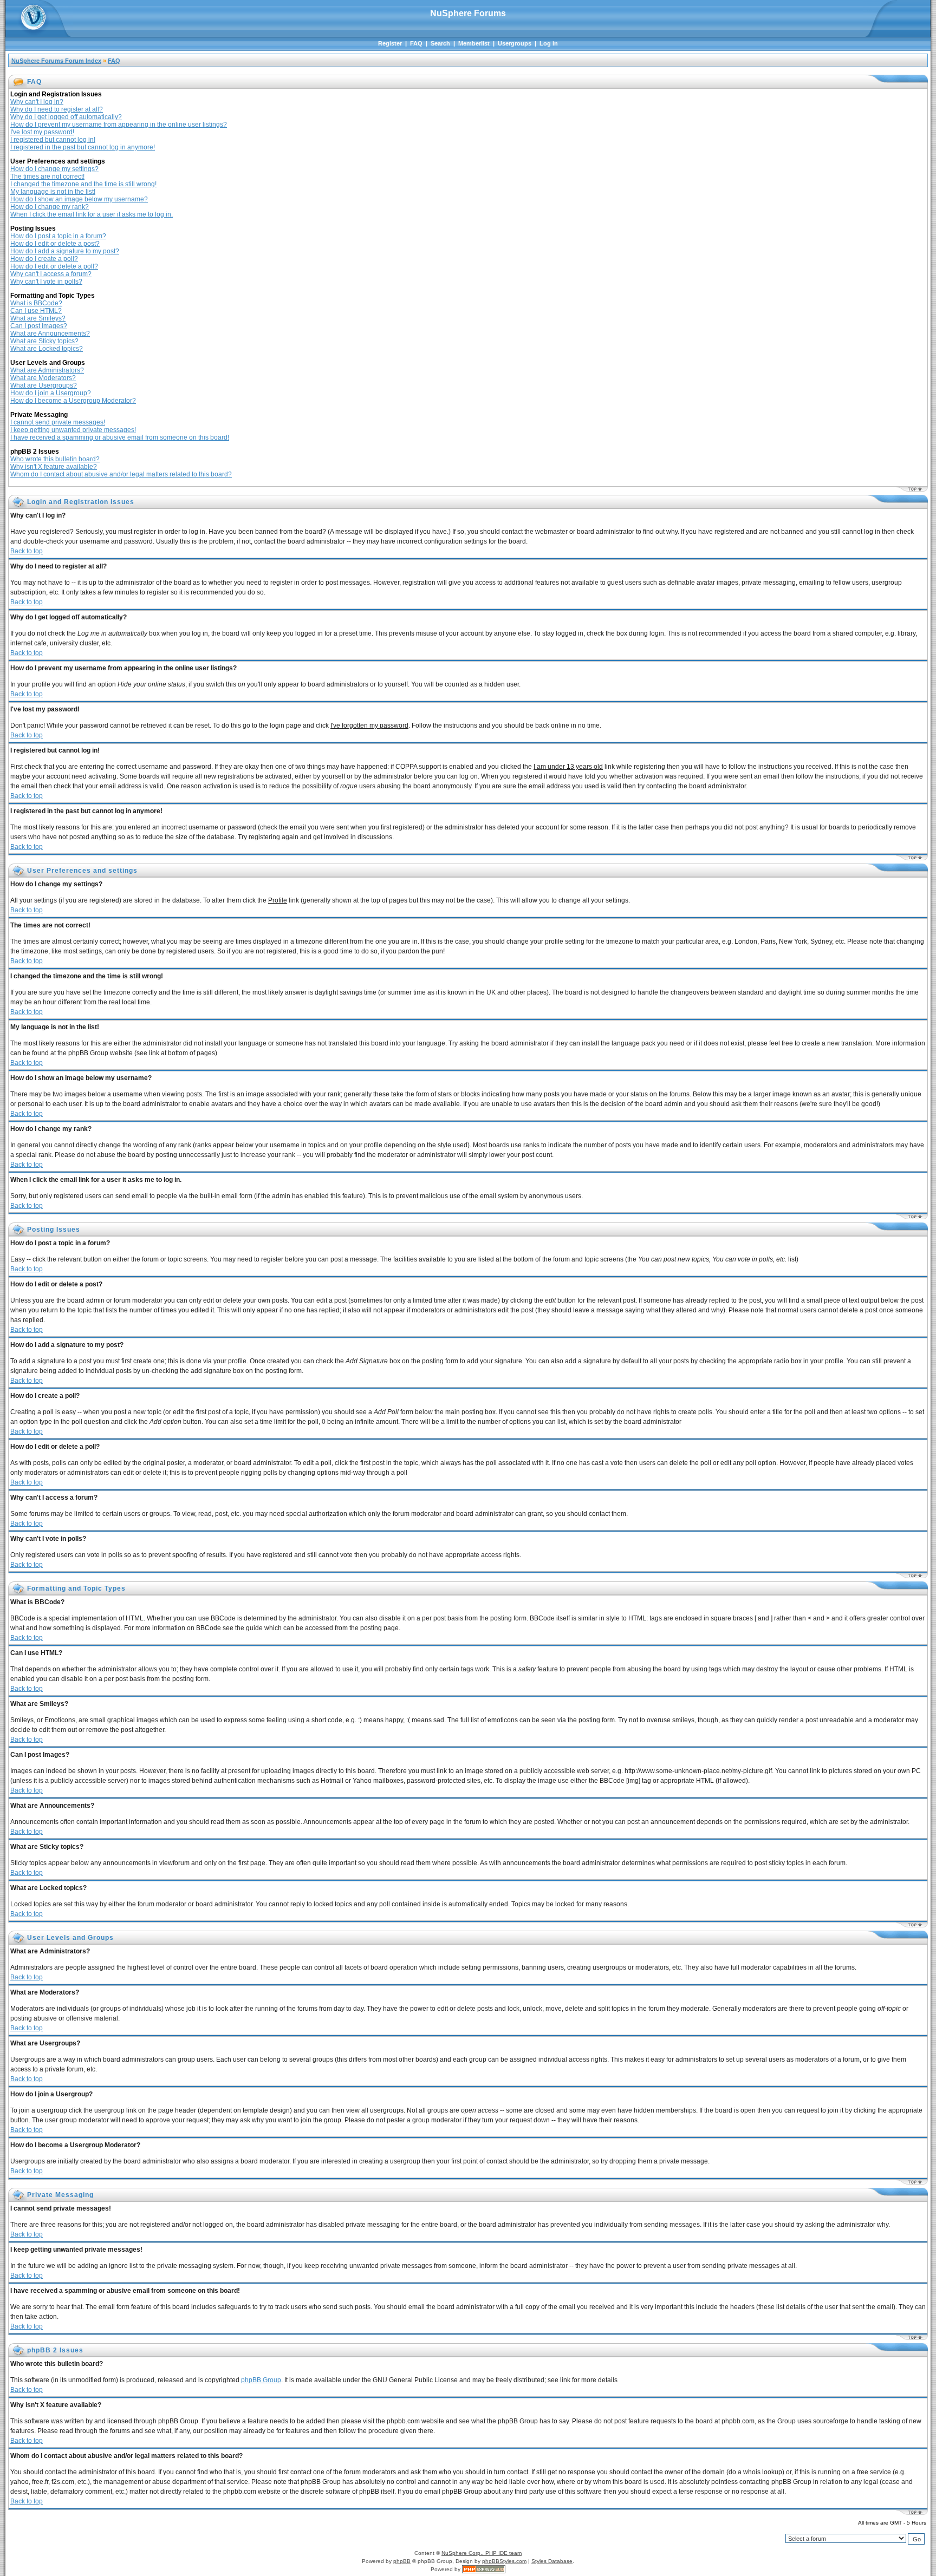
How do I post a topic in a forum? (58, 236)
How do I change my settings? (54, 169)
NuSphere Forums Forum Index (56, 61)
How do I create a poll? (44, 259)
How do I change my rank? (50, 207)
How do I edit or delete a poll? (54, 266)
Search (440, 43)
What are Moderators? (43, 378)
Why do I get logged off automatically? (66, 117)
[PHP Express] (484, 2569)
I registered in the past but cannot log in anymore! (83, 147)
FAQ (416, 43)
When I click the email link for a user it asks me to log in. (92, 214)
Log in (549, 43)
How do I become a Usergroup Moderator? (73, 401)
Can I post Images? (39, 326)
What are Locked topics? (47, 349)
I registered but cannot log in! (53, 140)
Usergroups (515, 43)
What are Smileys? (38, 318)
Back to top (27, 551)
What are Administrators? (47, 370)
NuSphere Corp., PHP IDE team (482, 2553)
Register (390, 43)
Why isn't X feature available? (54, 467)
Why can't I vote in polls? (46, 282)
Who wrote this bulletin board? (55, 459)
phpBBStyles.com (504, 2561)
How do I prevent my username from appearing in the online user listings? (119, 125)
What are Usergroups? (44, 385)
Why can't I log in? (37, 102)
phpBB (402, 2561)
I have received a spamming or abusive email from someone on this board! (120, 437)
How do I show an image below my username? (79, 199)
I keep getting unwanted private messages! (73, 430)
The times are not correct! (47, 176)
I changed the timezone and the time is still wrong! (83, 184)
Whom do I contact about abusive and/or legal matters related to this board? (121, 474)
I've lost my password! (42, 132)
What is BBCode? (36, 303)
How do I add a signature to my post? (65, 251)
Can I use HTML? (36, 311)
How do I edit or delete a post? (55, 244)
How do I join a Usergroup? (51, 393)
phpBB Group (261, 2380)
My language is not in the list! (53, 192)
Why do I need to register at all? (57, 109)
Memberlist (474, 43)
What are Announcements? (50, 334)
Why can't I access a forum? (51, 274)
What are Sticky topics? (44, 341)
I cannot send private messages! (58, 422)
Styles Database (552, 2561)
